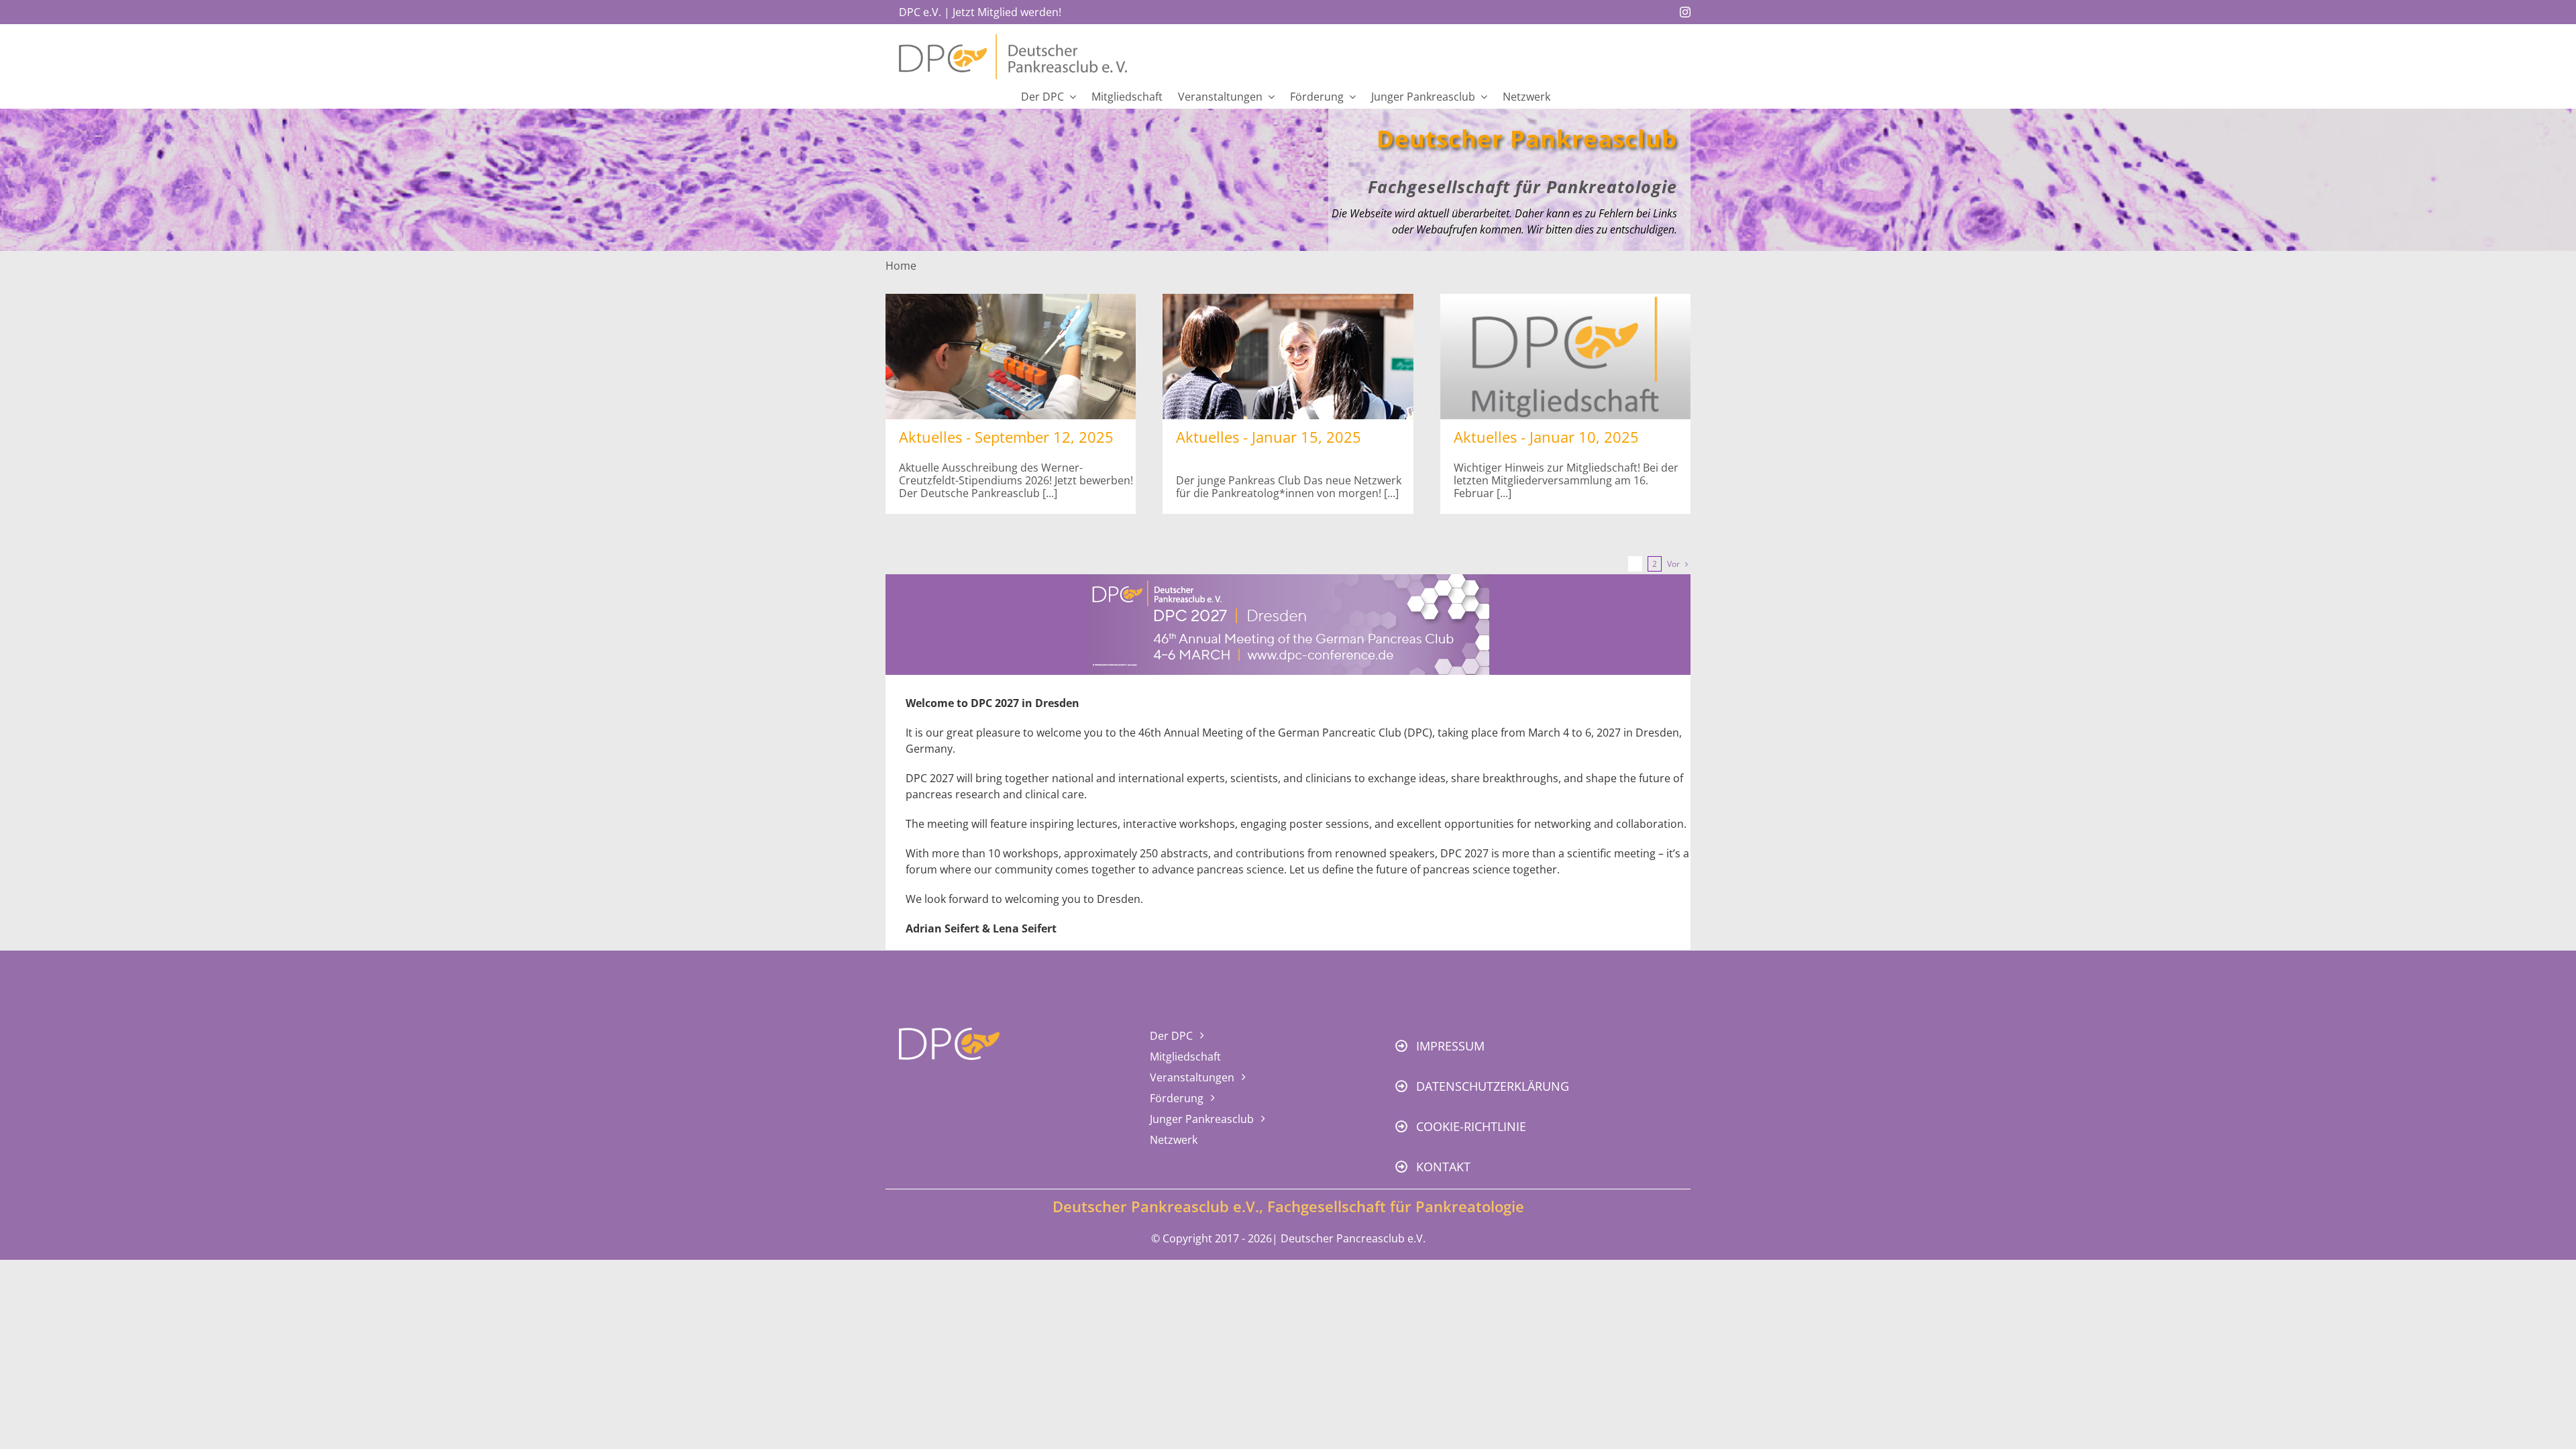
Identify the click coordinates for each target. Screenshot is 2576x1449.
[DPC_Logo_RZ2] (1013, 40)
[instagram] (1685, 12)
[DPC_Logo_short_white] (949, 1033)
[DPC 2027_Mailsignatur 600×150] (1288, 580)
